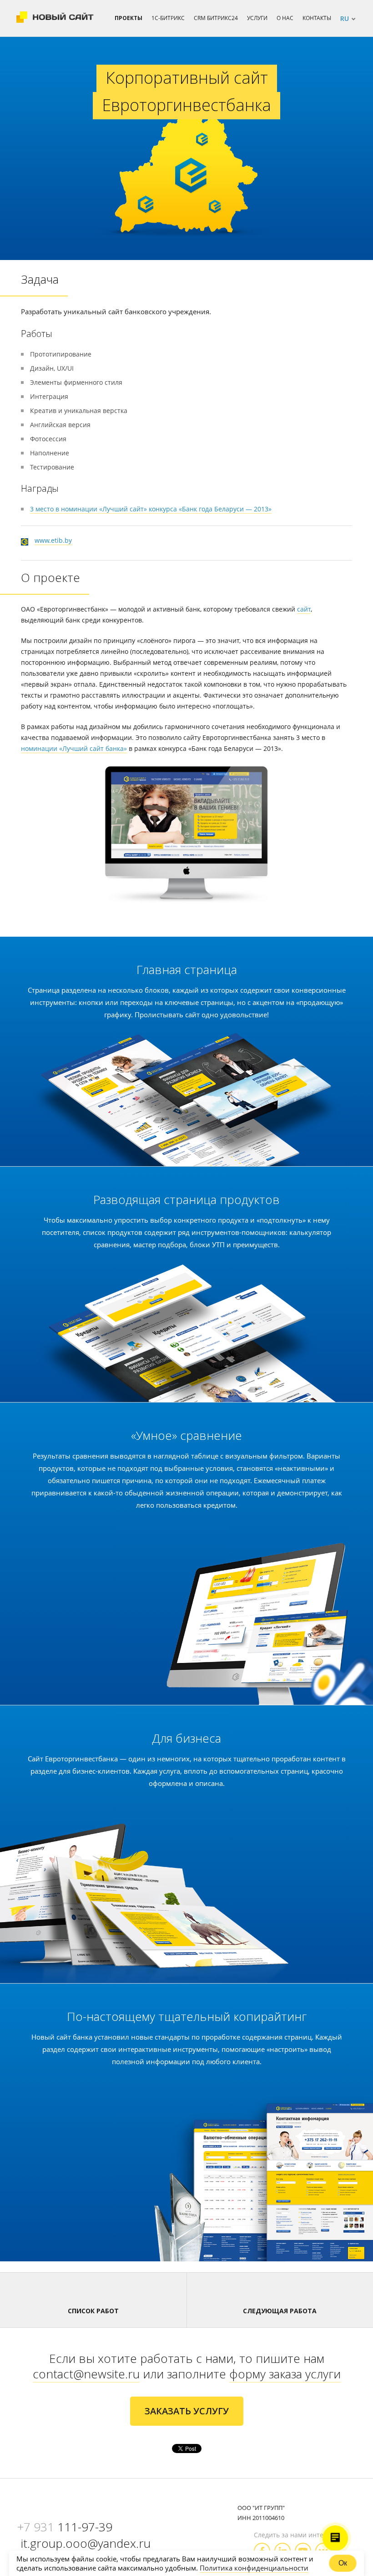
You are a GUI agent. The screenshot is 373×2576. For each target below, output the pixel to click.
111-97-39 (65, 2527)
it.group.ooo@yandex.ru (86, 2543)
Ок (343, 2563)
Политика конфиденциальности (254, 2568)
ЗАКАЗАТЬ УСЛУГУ (187, 2411)
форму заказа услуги (285, 2374)
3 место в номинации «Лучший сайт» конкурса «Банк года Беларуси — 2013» (151, 509)
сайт (304, 609)
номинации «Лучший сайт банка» (74, 748)
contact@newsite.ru (86, 2374)
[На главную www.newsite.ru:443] (55, 18)
